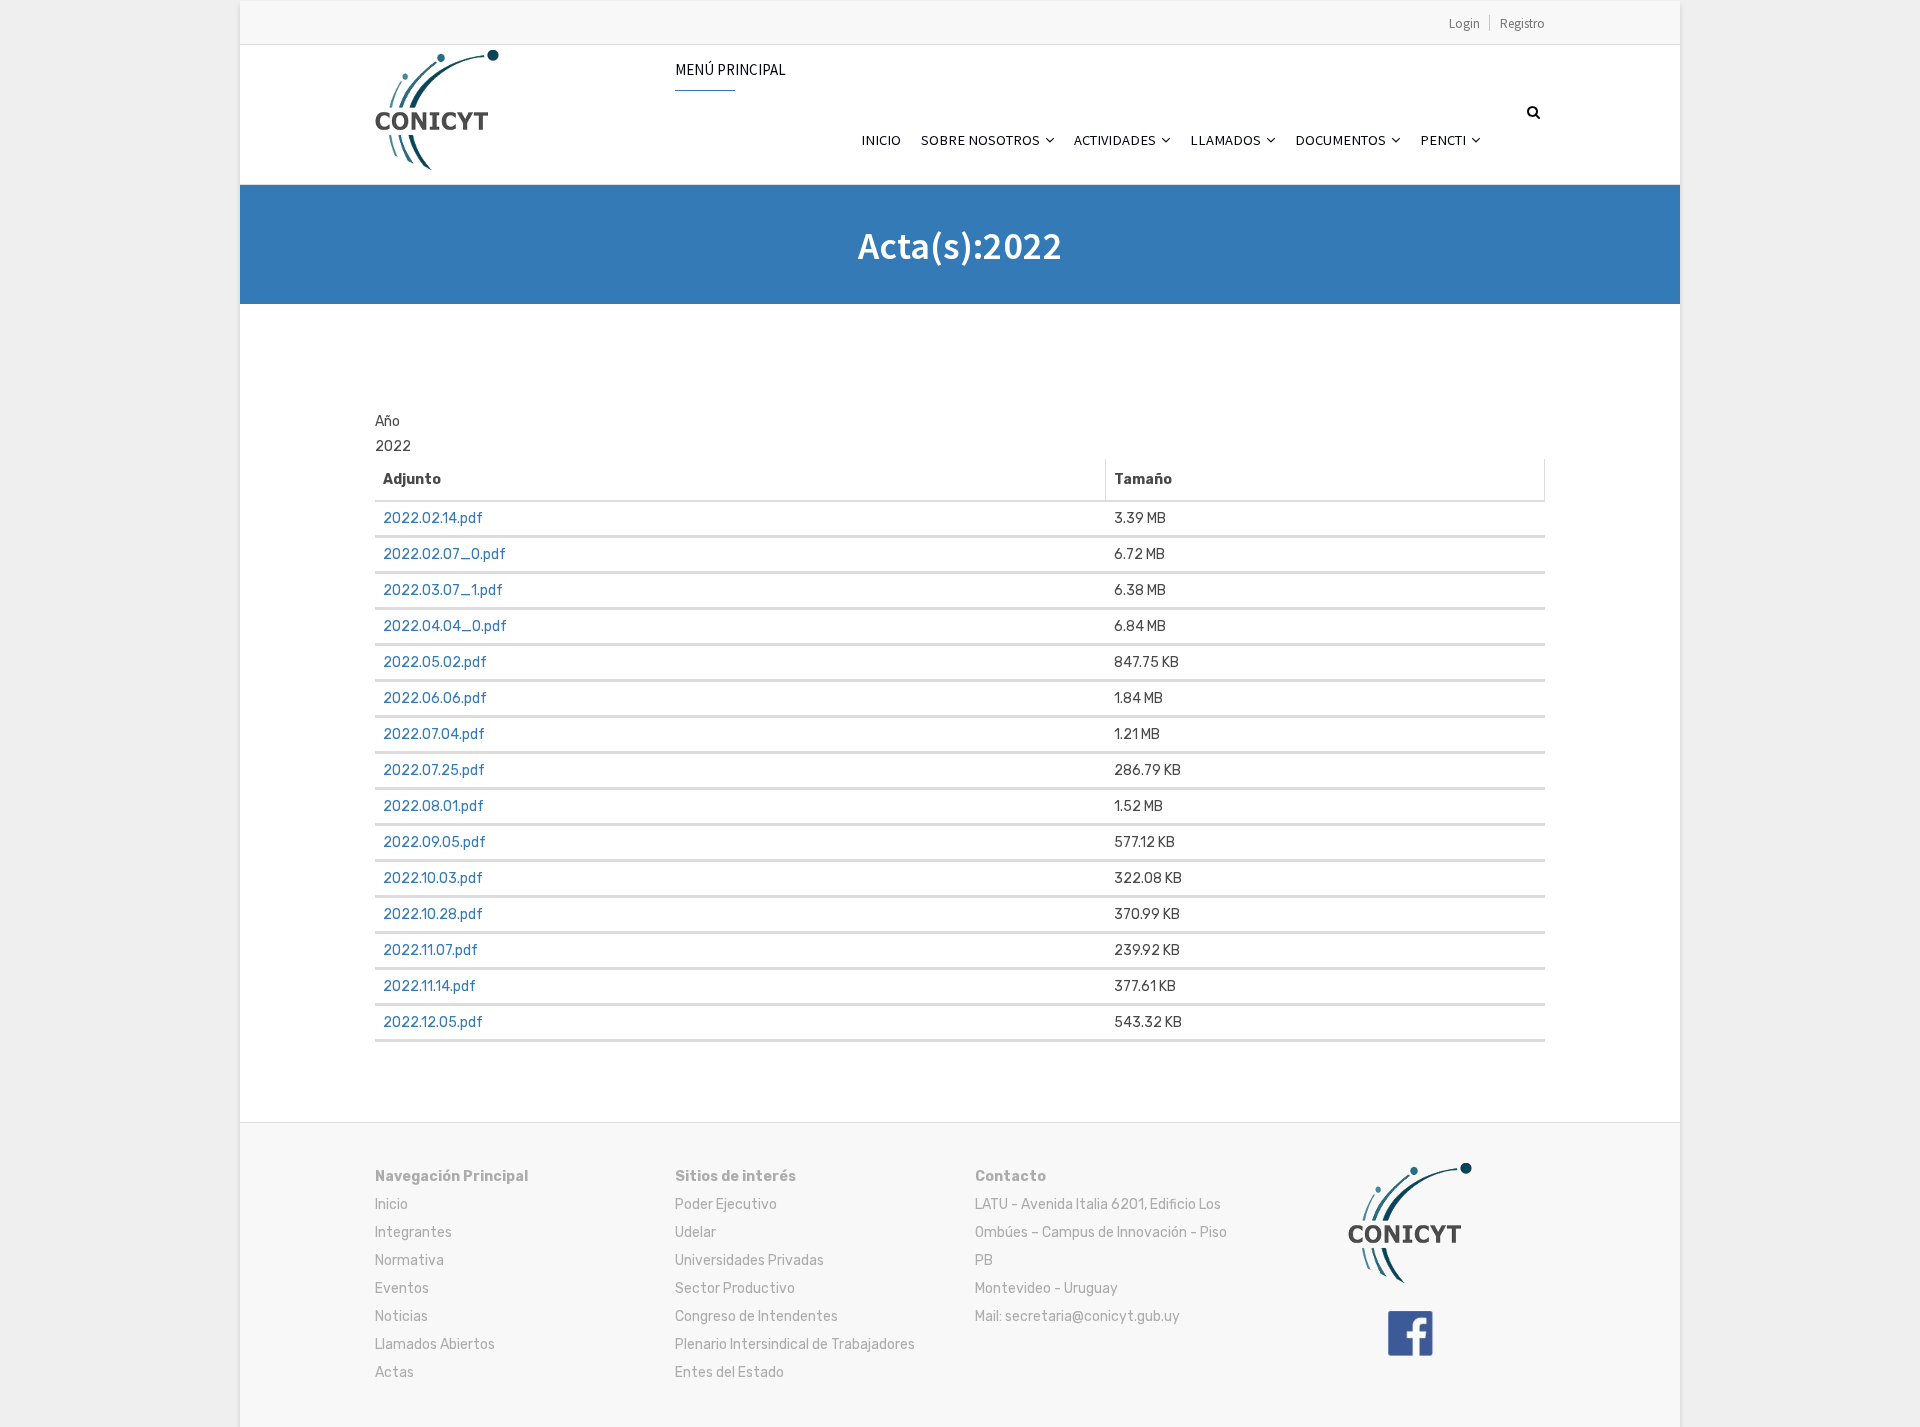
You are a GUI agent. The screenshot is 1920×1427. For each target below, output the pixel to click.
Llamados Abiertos (435, 1344)
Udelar (695, 1232)
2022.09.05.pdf (434, 842)
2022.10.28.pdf (433, 914)
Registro (1522, 23)
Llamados (1227, 140)
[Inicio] (437, 60)
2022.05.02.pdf (435, 662)
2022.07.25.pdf (434, 770)
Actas (394, 1372)
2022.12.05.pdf (433, 1022)
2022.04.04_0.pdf (445, 626)
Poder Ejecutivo (726, 1204)
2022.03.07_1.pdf (443, 590)
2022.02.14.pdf (433, 518)
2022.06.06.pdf (435, 698)
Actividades (1116, 140)
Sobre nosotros (982, 140)
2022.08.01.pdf (433, 806)
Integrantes (413, 1232)
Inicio (881, 140)
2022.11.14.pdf (429, 986)
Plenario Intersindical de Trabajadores (795, 1344)
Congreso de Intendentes (756, 1316)
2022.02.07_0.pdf (444, 554)
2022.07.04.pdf (434, 734)
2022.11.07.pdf (430, 950)
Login (1464, 23)
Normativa (409, 1260)
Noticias (401, 1316)
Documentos (1342, 140)
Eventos (402, 1288)
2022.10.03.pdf (433, 878)
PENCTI (1444, 140)
